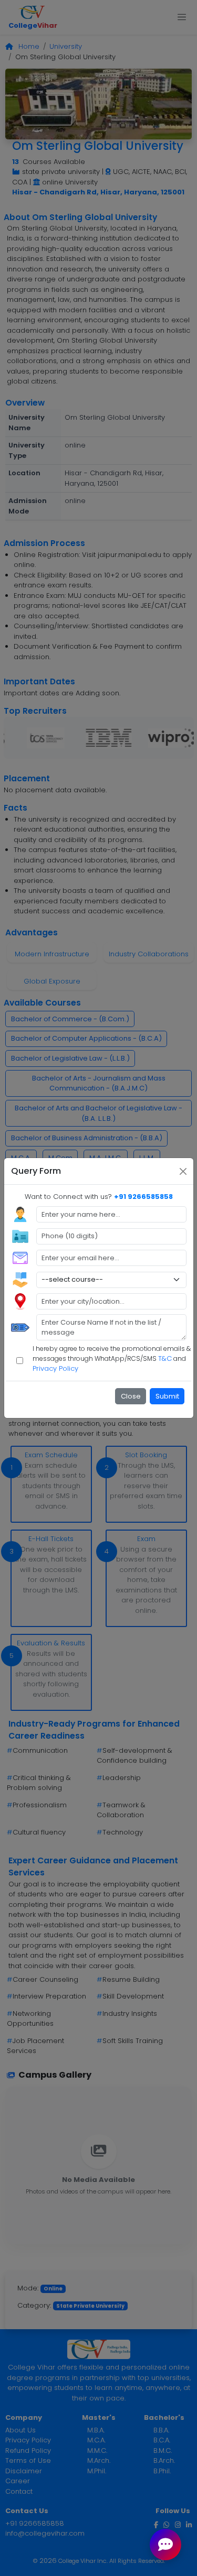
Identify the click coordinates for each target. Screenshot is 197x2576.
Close (131, 1396)
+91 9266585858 (143, 1197)
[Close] (183, 1171)
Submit (167, 1396)
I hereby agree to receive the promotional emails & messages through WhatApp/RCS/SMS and (112, 1359)
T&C (165, 1358)
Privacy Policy (55, 1368)
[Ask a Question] (165, 2545)
